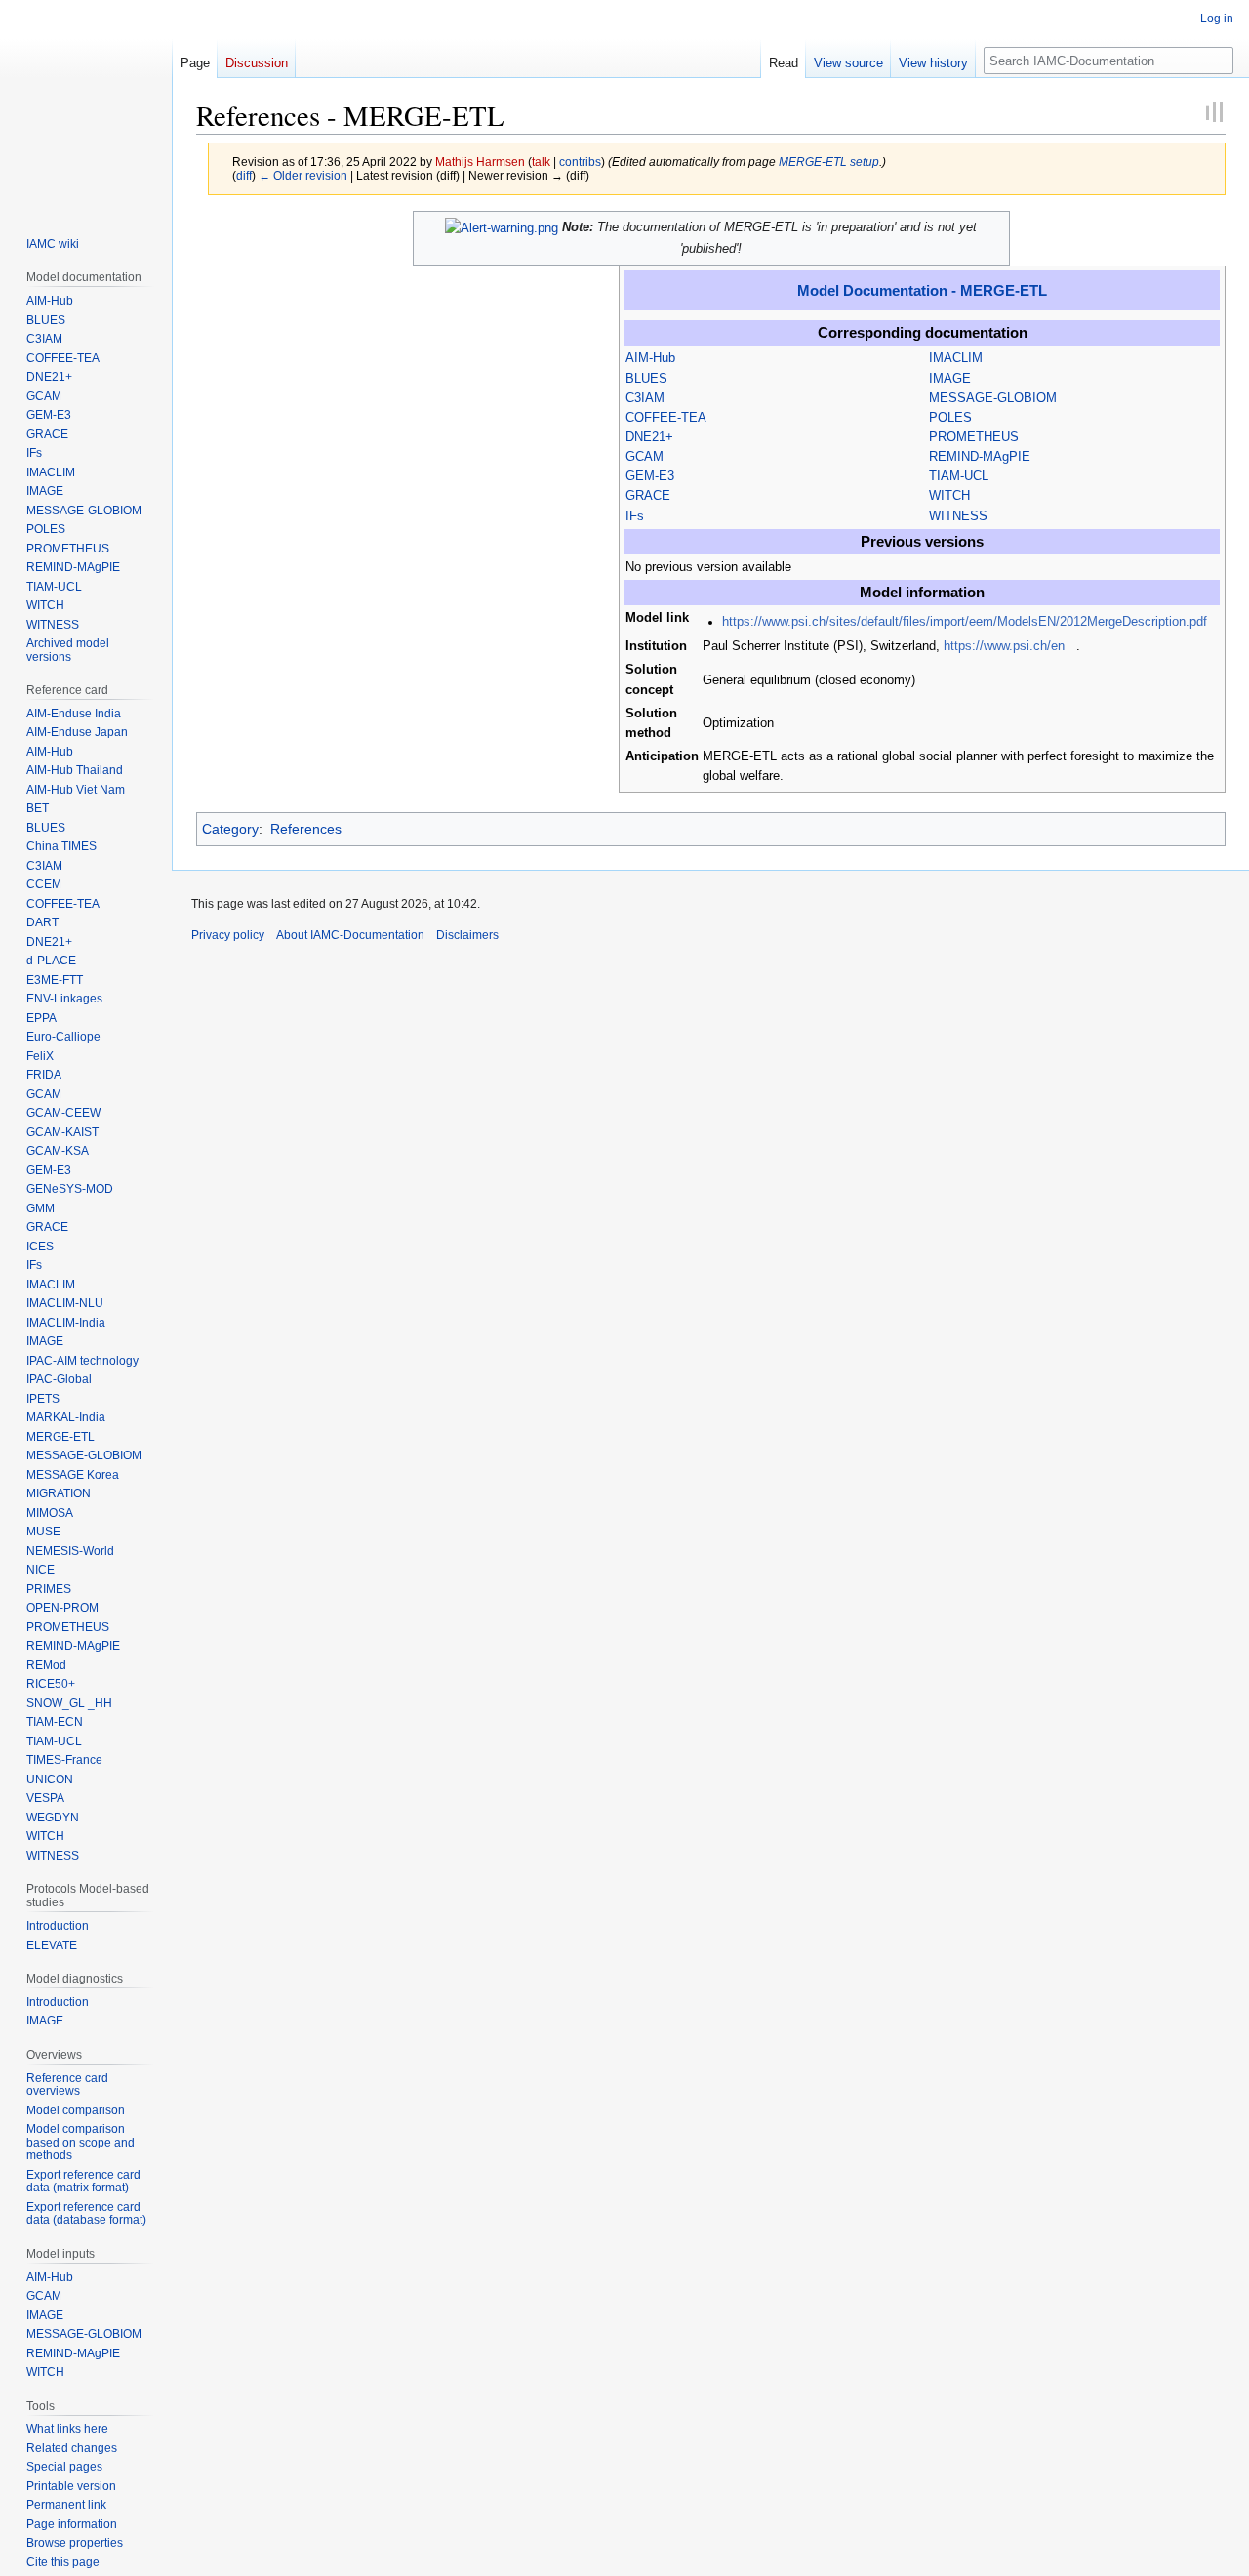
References (306, 829)
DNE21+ (649, 437)
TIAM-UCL (959, 476)
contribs (580, 162)
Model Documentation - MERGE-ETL (922, 290)
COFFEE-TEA (666, 418)
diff (244, 175)
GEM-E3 (650, 476)
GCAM (645, 457)
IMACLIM (956, 358)
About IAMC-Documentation (350, 935)
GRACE (648, 496)
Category (230, 829)
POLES (950, 418)
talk (541, 162)
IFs (635, 516)
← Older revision (303, 175)
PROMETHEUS (974, 437)
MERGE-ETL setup (829, 162)
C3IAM (645, 398)
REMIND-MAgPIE (980, 457)
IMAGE (950, 379)
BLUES (646, 379)
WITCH (949, 496)
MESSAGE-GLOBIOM (993, 398)
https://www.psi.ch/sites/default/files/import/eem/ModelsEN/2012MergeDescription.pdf (965, 622)
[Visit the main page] (86, 105)
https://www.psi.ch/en (1004, 646)
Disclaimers (467, 935)
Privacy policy (228, 935)
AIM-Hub (650, 358)
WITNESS (958, 516)
